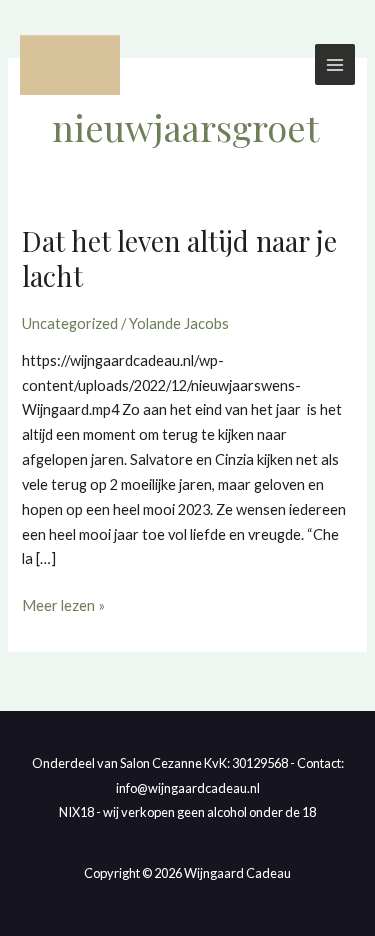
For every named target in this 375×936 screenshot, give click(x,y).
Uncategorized (70, 323)
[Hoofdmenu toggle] (335, 64)
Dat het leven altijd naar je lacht (179, 258)
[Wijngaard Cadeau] (70, 65)
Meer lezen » (63, 604)
